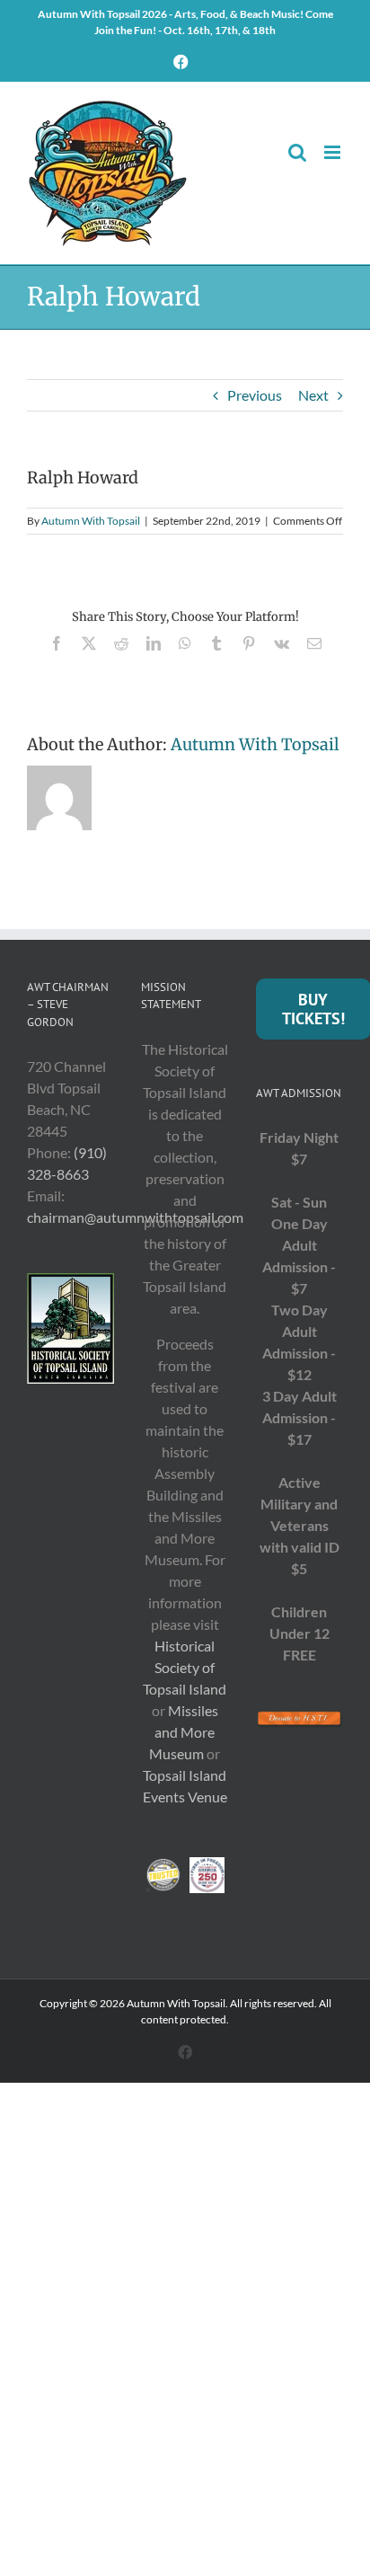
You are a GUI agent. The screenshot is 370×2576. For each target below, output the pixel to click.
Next (313, 395)
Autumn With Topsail (91, 521)
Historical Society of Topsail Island (185, 1667)
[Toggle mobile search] (297, 152)
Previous (255, 395)
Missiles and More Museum (184, 1732)
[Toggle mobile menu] (334, 152)
